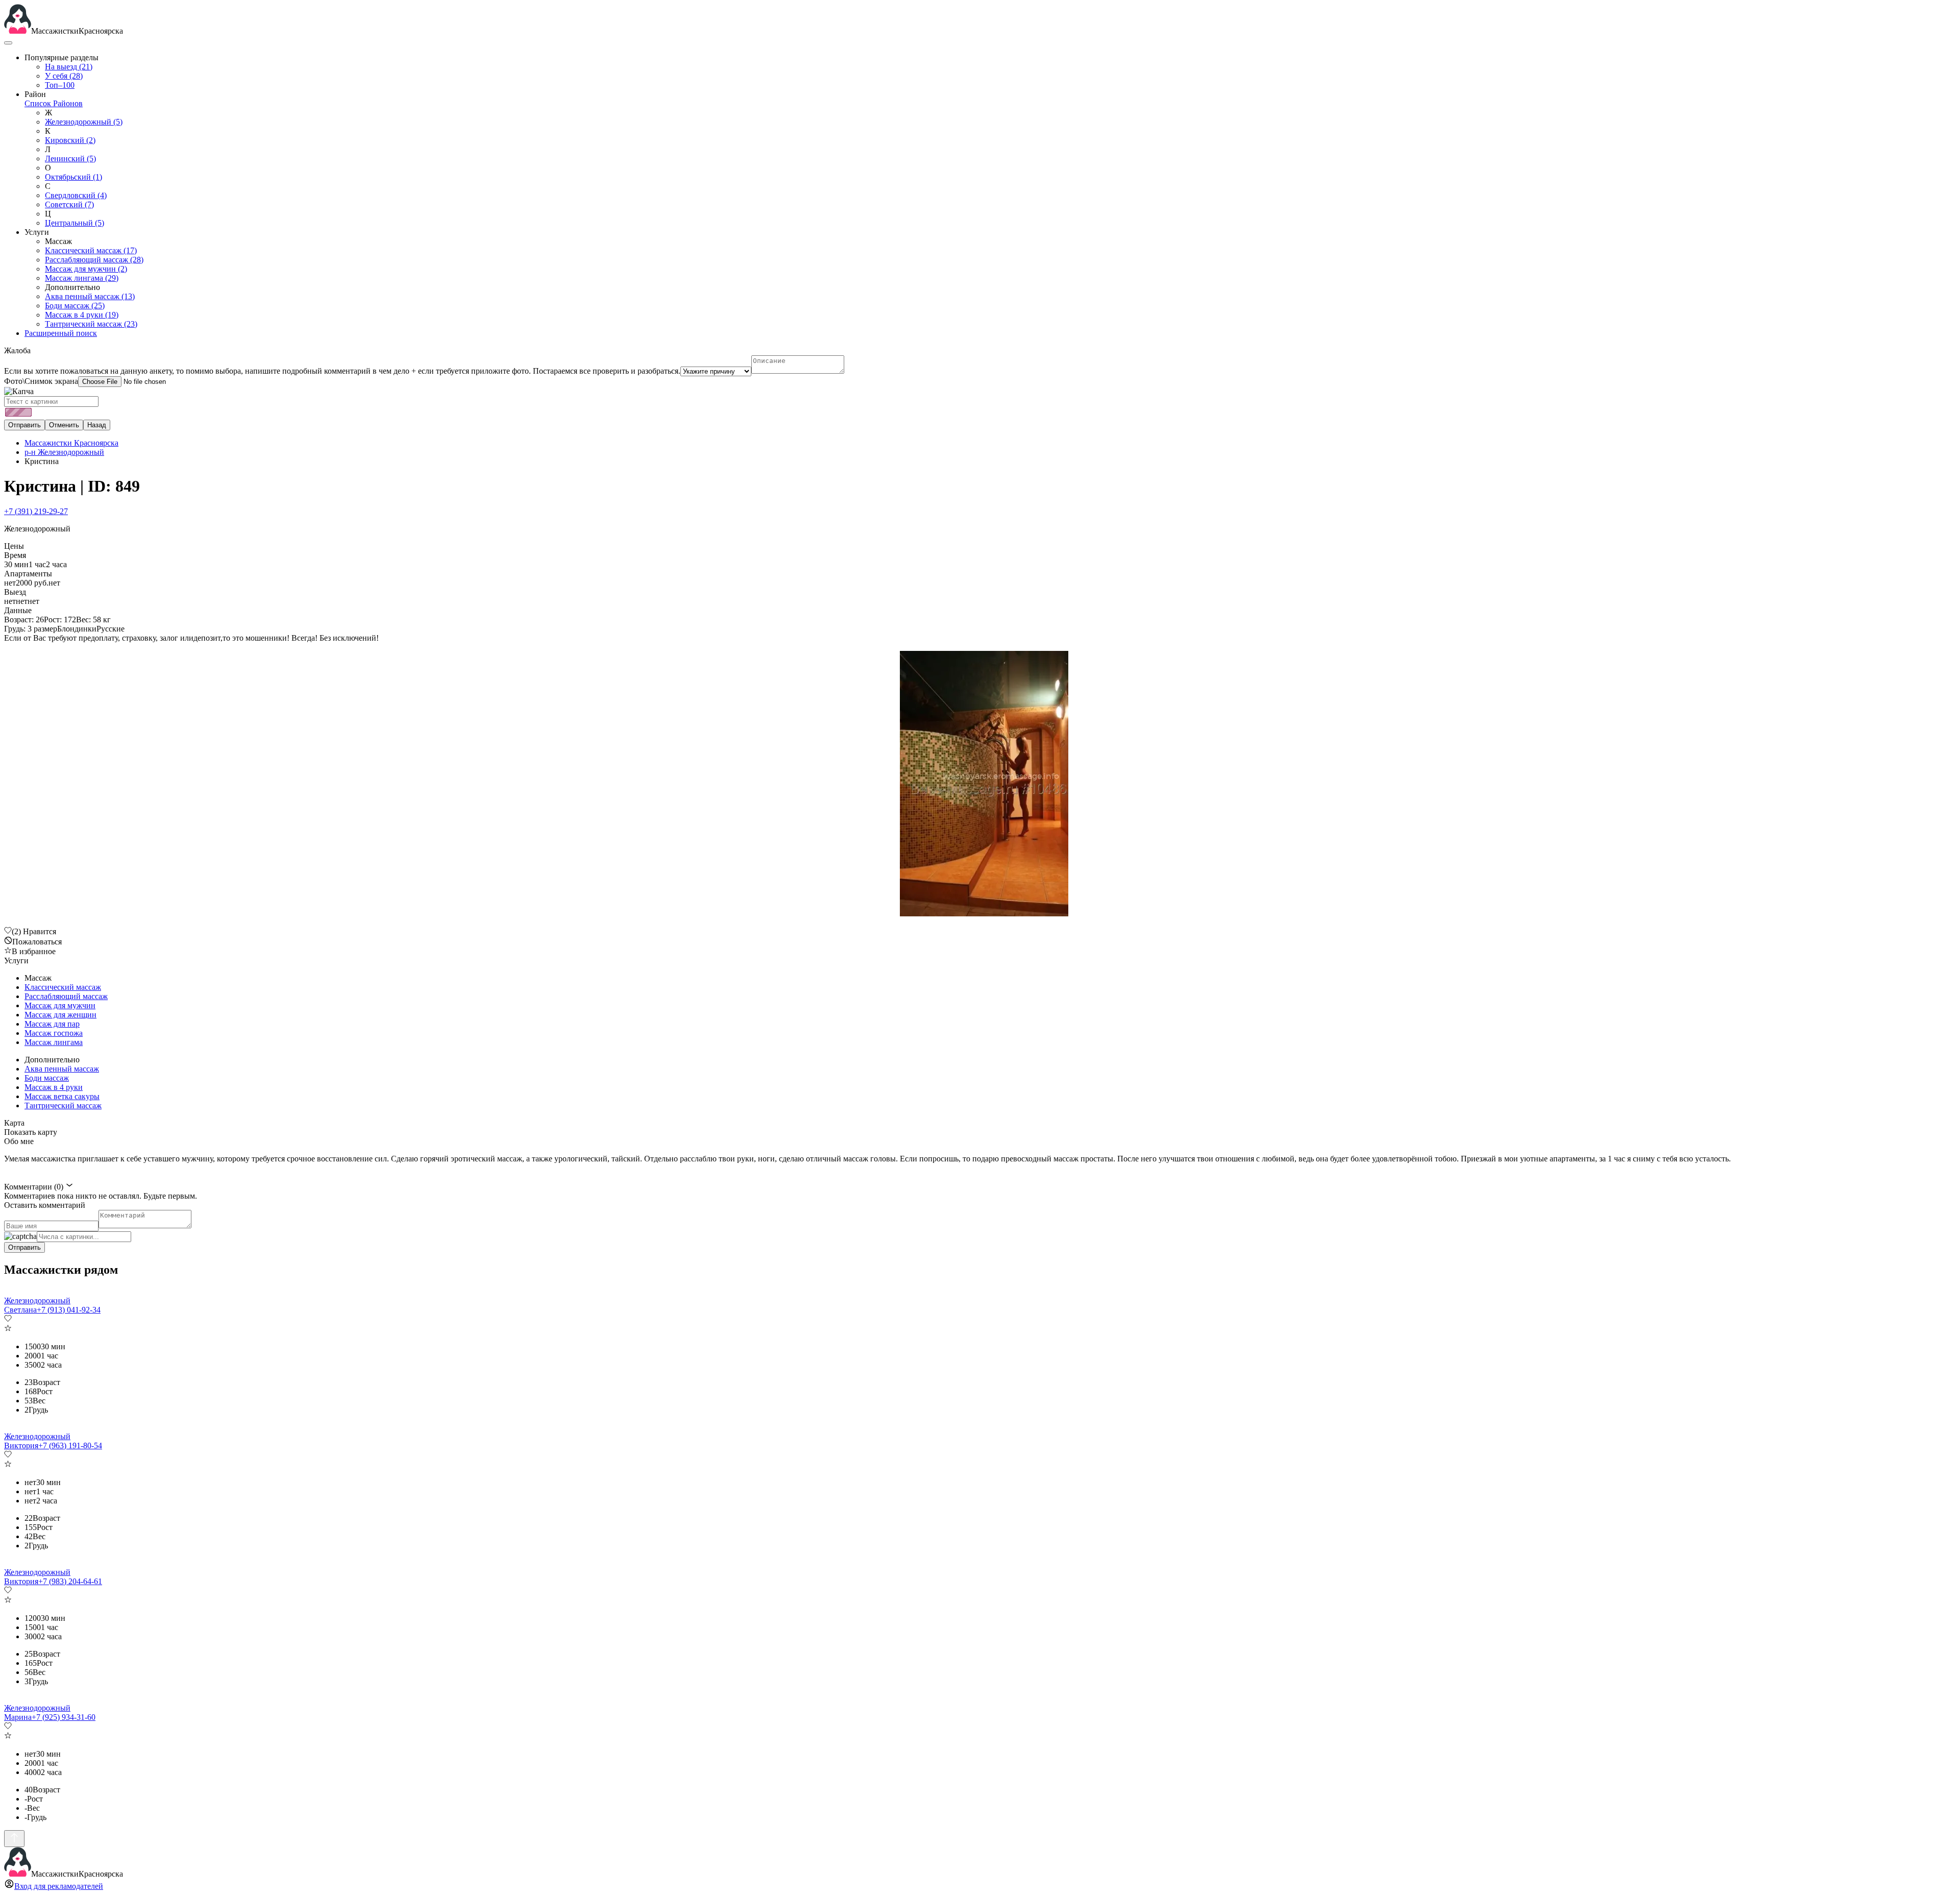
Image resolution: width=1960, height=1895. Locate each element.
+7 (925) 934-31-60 (64, 1717)
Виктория (21, 1445)
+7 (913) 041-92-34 (69, 1310)
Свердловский (76, 195)
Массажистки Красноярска (71, 443)
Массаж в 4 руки (82, 315)
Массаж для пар (52, 1024)
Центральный (75, 223)
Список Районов (54, 103)
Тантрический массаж (91, 324)
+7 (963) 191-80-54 (70, 1445)
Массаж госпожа (54, 1033)
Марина (18, 1717)
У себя (64, 76)
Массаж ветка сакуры (62, 1096)
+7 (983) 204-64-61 (70, 1581)
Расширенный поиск (61, 333)
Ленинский (70, 159)
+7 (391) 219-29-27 (36, 511)
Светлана (20, 1310)
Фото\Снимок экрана (41, 381)
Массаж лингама (82, 278)
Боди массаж (75, 306)
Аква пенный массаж (90, 296)
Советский (69, 204)
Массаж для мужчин (86, 269)
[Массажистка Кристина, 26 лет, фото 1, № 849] (980, 785)
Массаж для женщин (60, 1015)
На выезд (69, 67)
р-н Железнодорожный (64, 452)
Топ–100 (60, 85)
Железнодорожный (84, 122)
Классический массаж (91, 250)
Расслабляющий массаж (94, 260)
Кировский (70, 140)
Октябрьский (73, 177)
